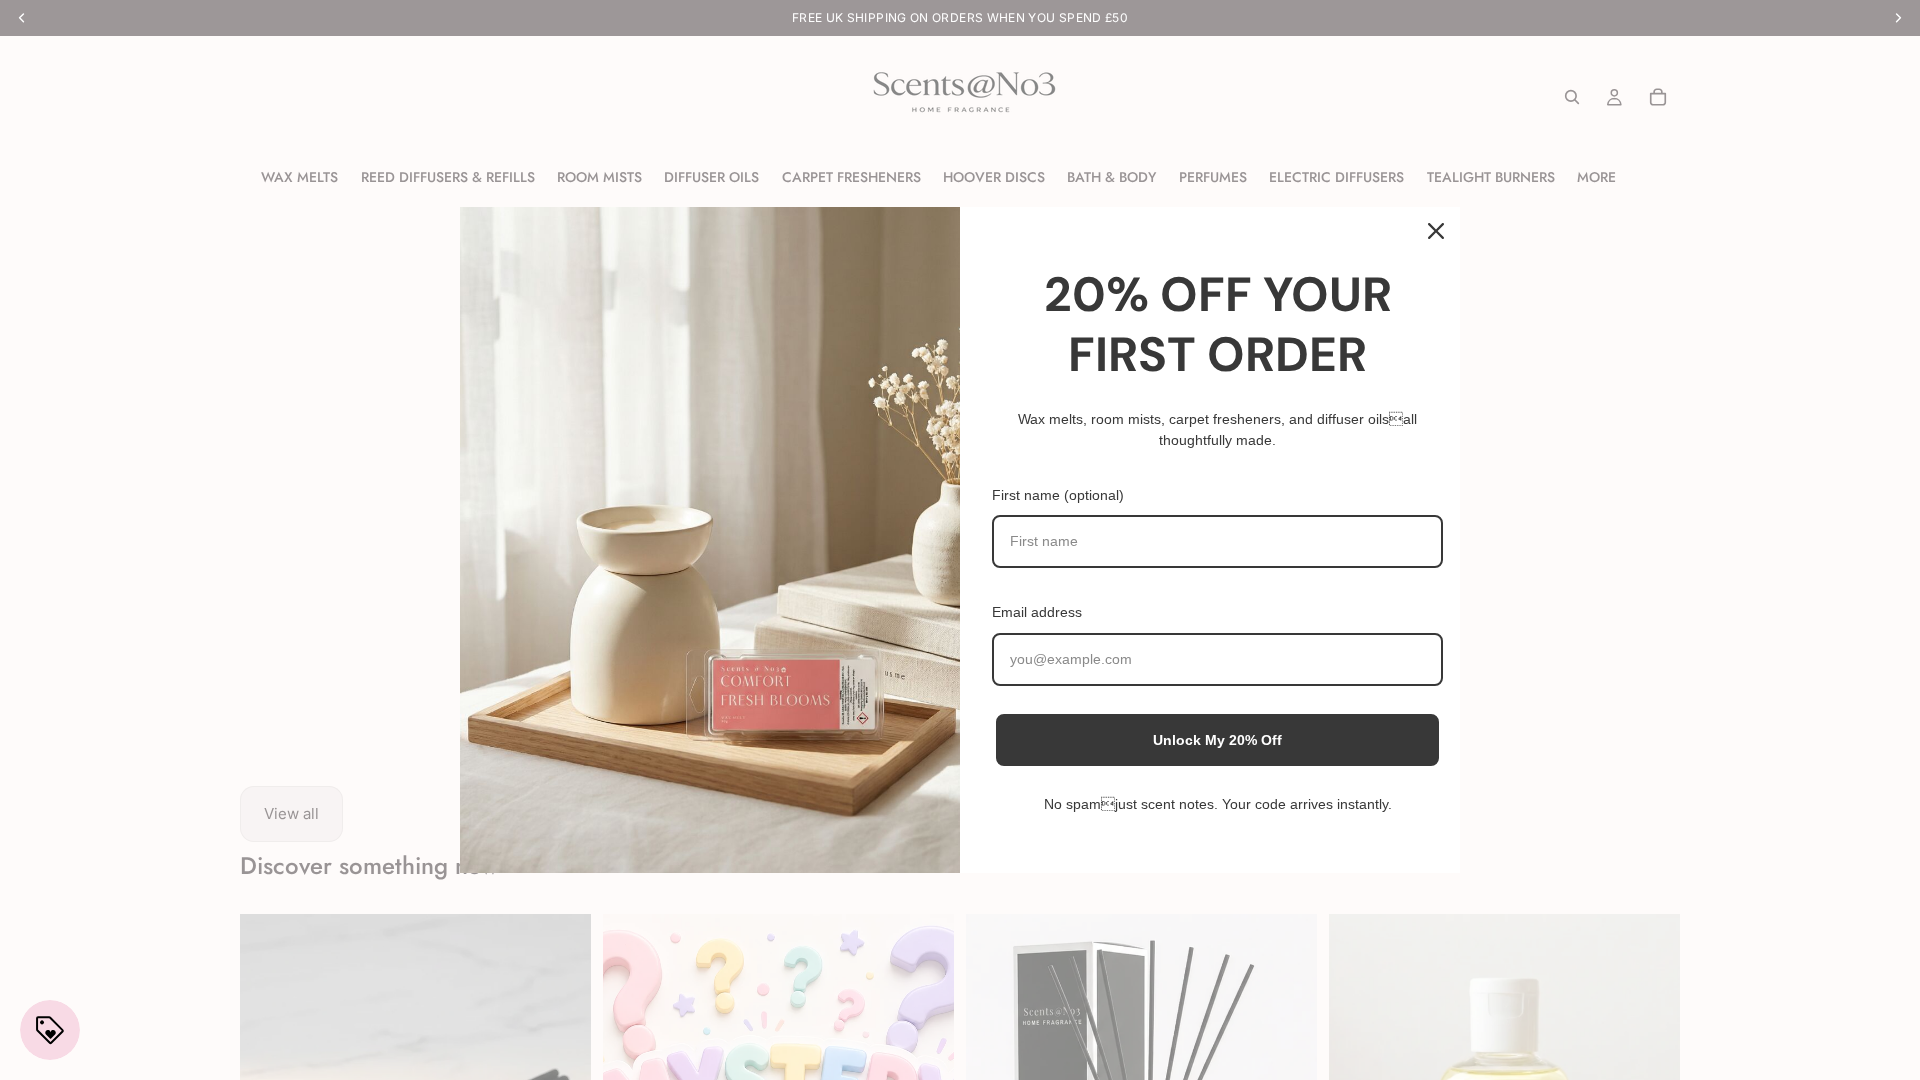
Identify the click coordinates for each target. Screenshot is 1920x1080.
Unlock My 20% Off (1217, 740)
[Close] (1436, 231)
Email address (1037, 612)
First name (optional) (1058, 495)
